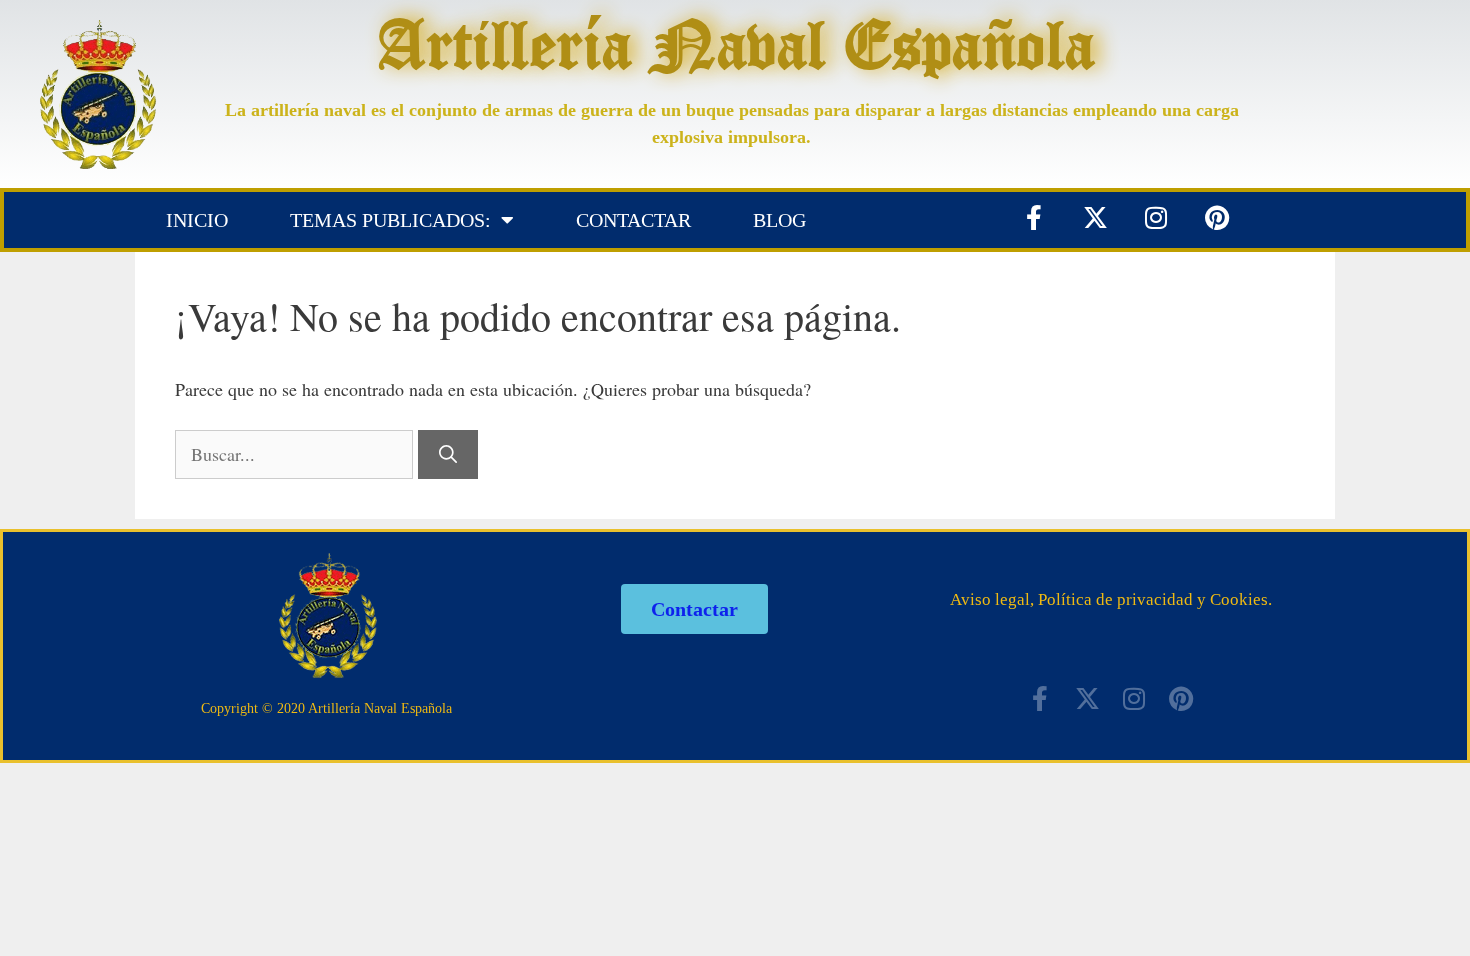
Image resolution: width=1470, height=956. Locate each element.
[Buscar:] (296, 454)
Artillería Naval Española (736, 43)
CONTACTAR (633, 220)
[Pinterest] (1217, 217)
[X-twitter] (1095, 217)
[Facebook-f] (1034, 217)
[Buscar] (448, 454)
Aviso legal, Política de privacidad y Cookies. (1111, 599)
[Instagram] (1156, 217)
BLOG (779, 220)
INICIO (197, 220)
